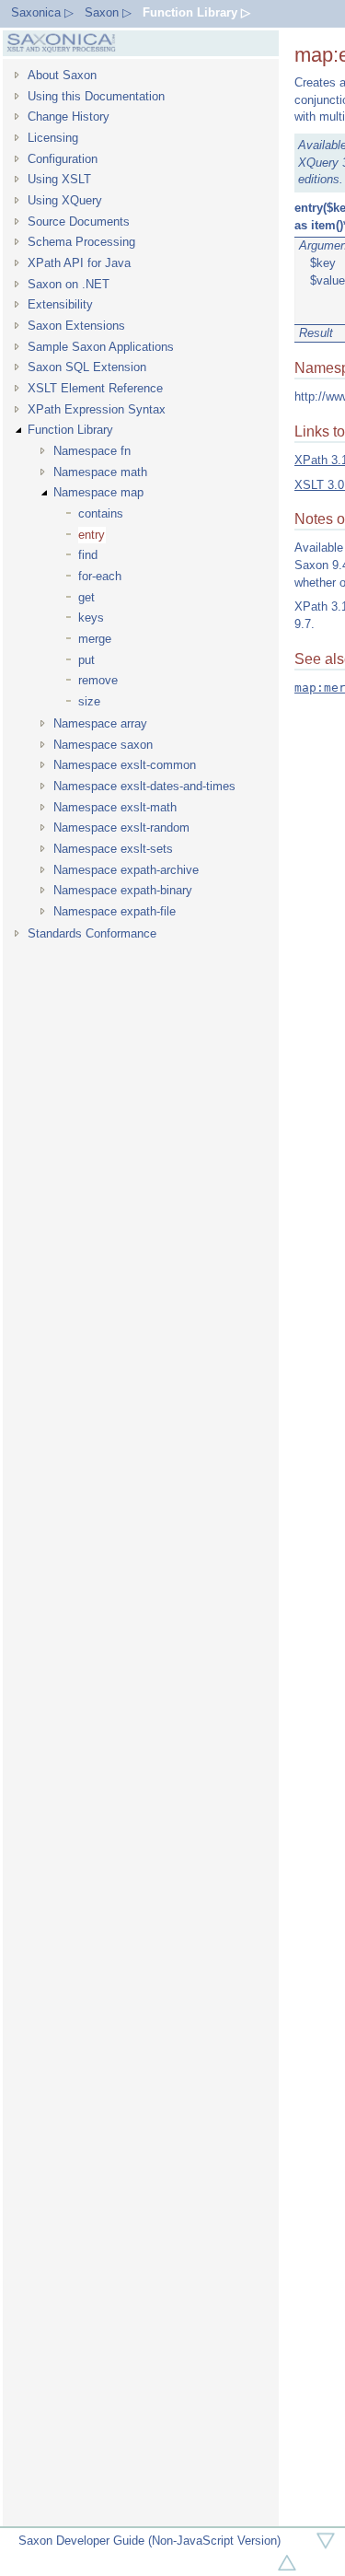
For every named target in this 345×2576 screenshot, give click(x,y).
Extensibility (60, 304)
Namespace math (100, 472)
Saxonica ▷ (42, 12)
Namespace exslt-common (125, 765)
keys (91, 618)
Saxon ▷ (108, 12)
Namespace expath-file (115, 911)
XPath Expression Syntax (97, 409)
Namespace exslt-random (121, 828)
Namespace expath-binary (123, 890)
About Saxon (62, 75)
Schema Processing (81, 242)
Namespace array (100, 723)
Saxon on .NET (69, 284)
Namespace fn (92, 451)
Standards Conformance (92, 933)
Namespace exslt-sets (113, 849)
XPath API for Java (79, 263)
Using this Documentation (96, 96)
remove (98, 680)
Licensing (53, 138)
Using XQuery (65, 200)
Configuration (63, 159)
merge (95, 639)
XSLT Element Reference (95, 388)
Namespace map (98, 492)
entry (92, 535)
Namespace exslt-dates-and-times (144, 786)
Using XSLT (59, 179)
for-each (100, 576)
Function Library (70, 430)
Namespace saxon (103, 745)
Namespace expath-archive (126, 870)
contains (101, 513)
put (86, 660)
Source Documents (79, 221)
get (86, 597)
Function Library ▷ (196, 12)
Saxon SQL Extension (87, 367)
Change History (69, 117)
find (88, 555)
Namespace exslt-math (115, 807)
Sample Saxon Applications (101, 347)
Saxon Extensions (76, 326)
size (89, 701)
